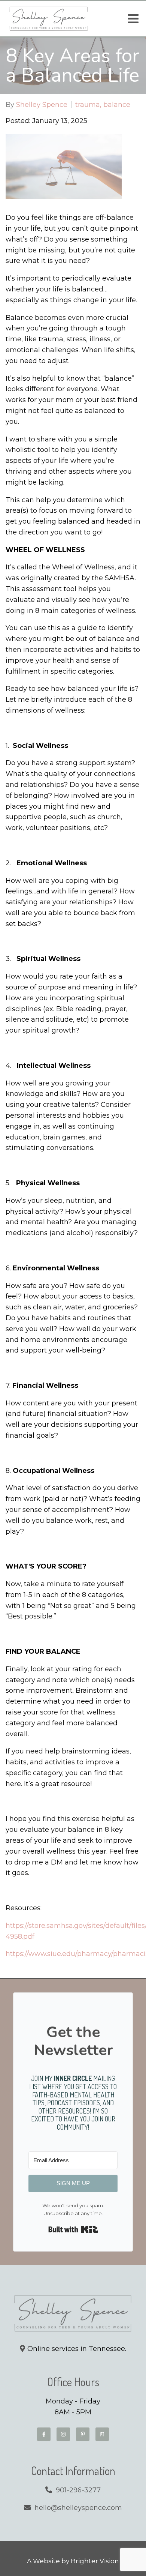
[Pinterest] (83, 2434)
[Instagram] (63, 2434)
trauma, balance (103, 105)
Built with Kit (73, 2229)
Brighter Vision (95, 2561)
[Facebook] (44, 2434)
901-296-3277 (78, 2490)
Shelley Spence (42, 105)
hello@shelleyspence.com (78, 2508)
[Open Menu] (133, 19)
